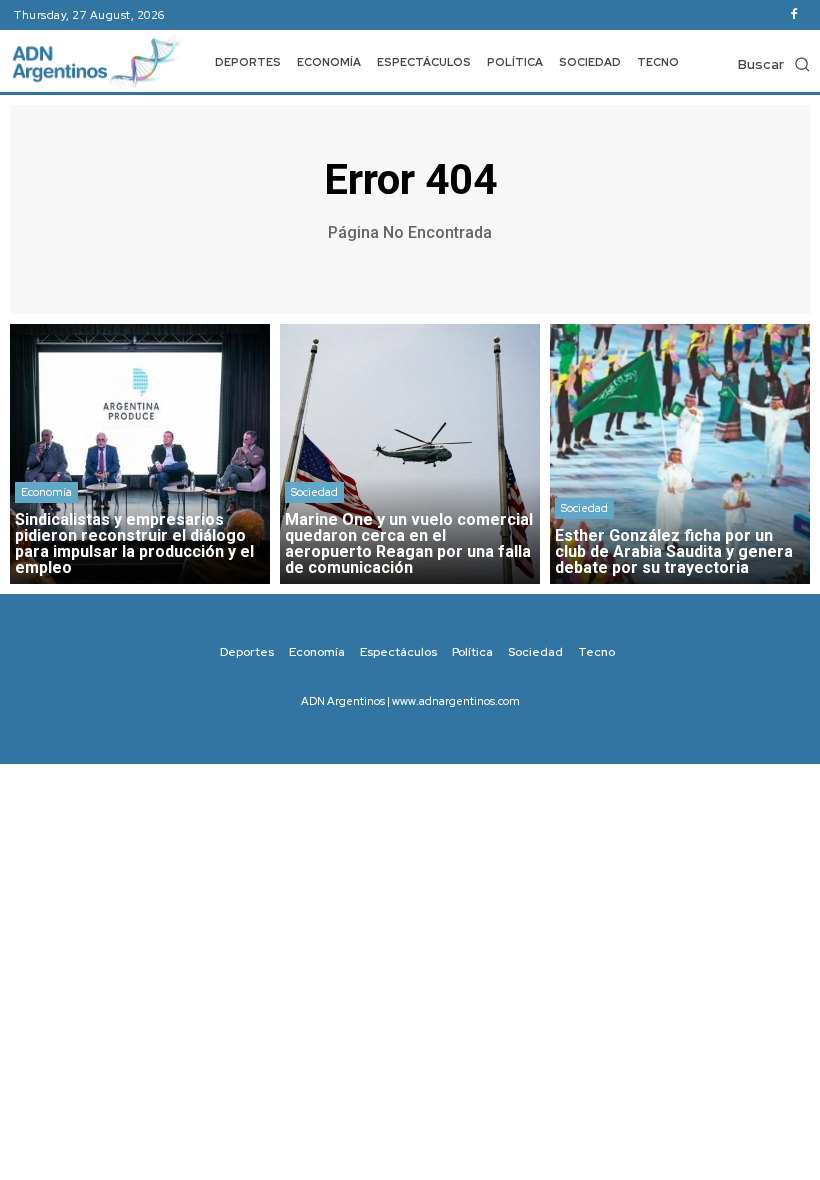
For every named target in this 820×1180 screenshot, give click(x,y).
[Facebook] (794, 15)
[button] (774, 64)
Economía (46, 492)
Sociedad (314, 492)
